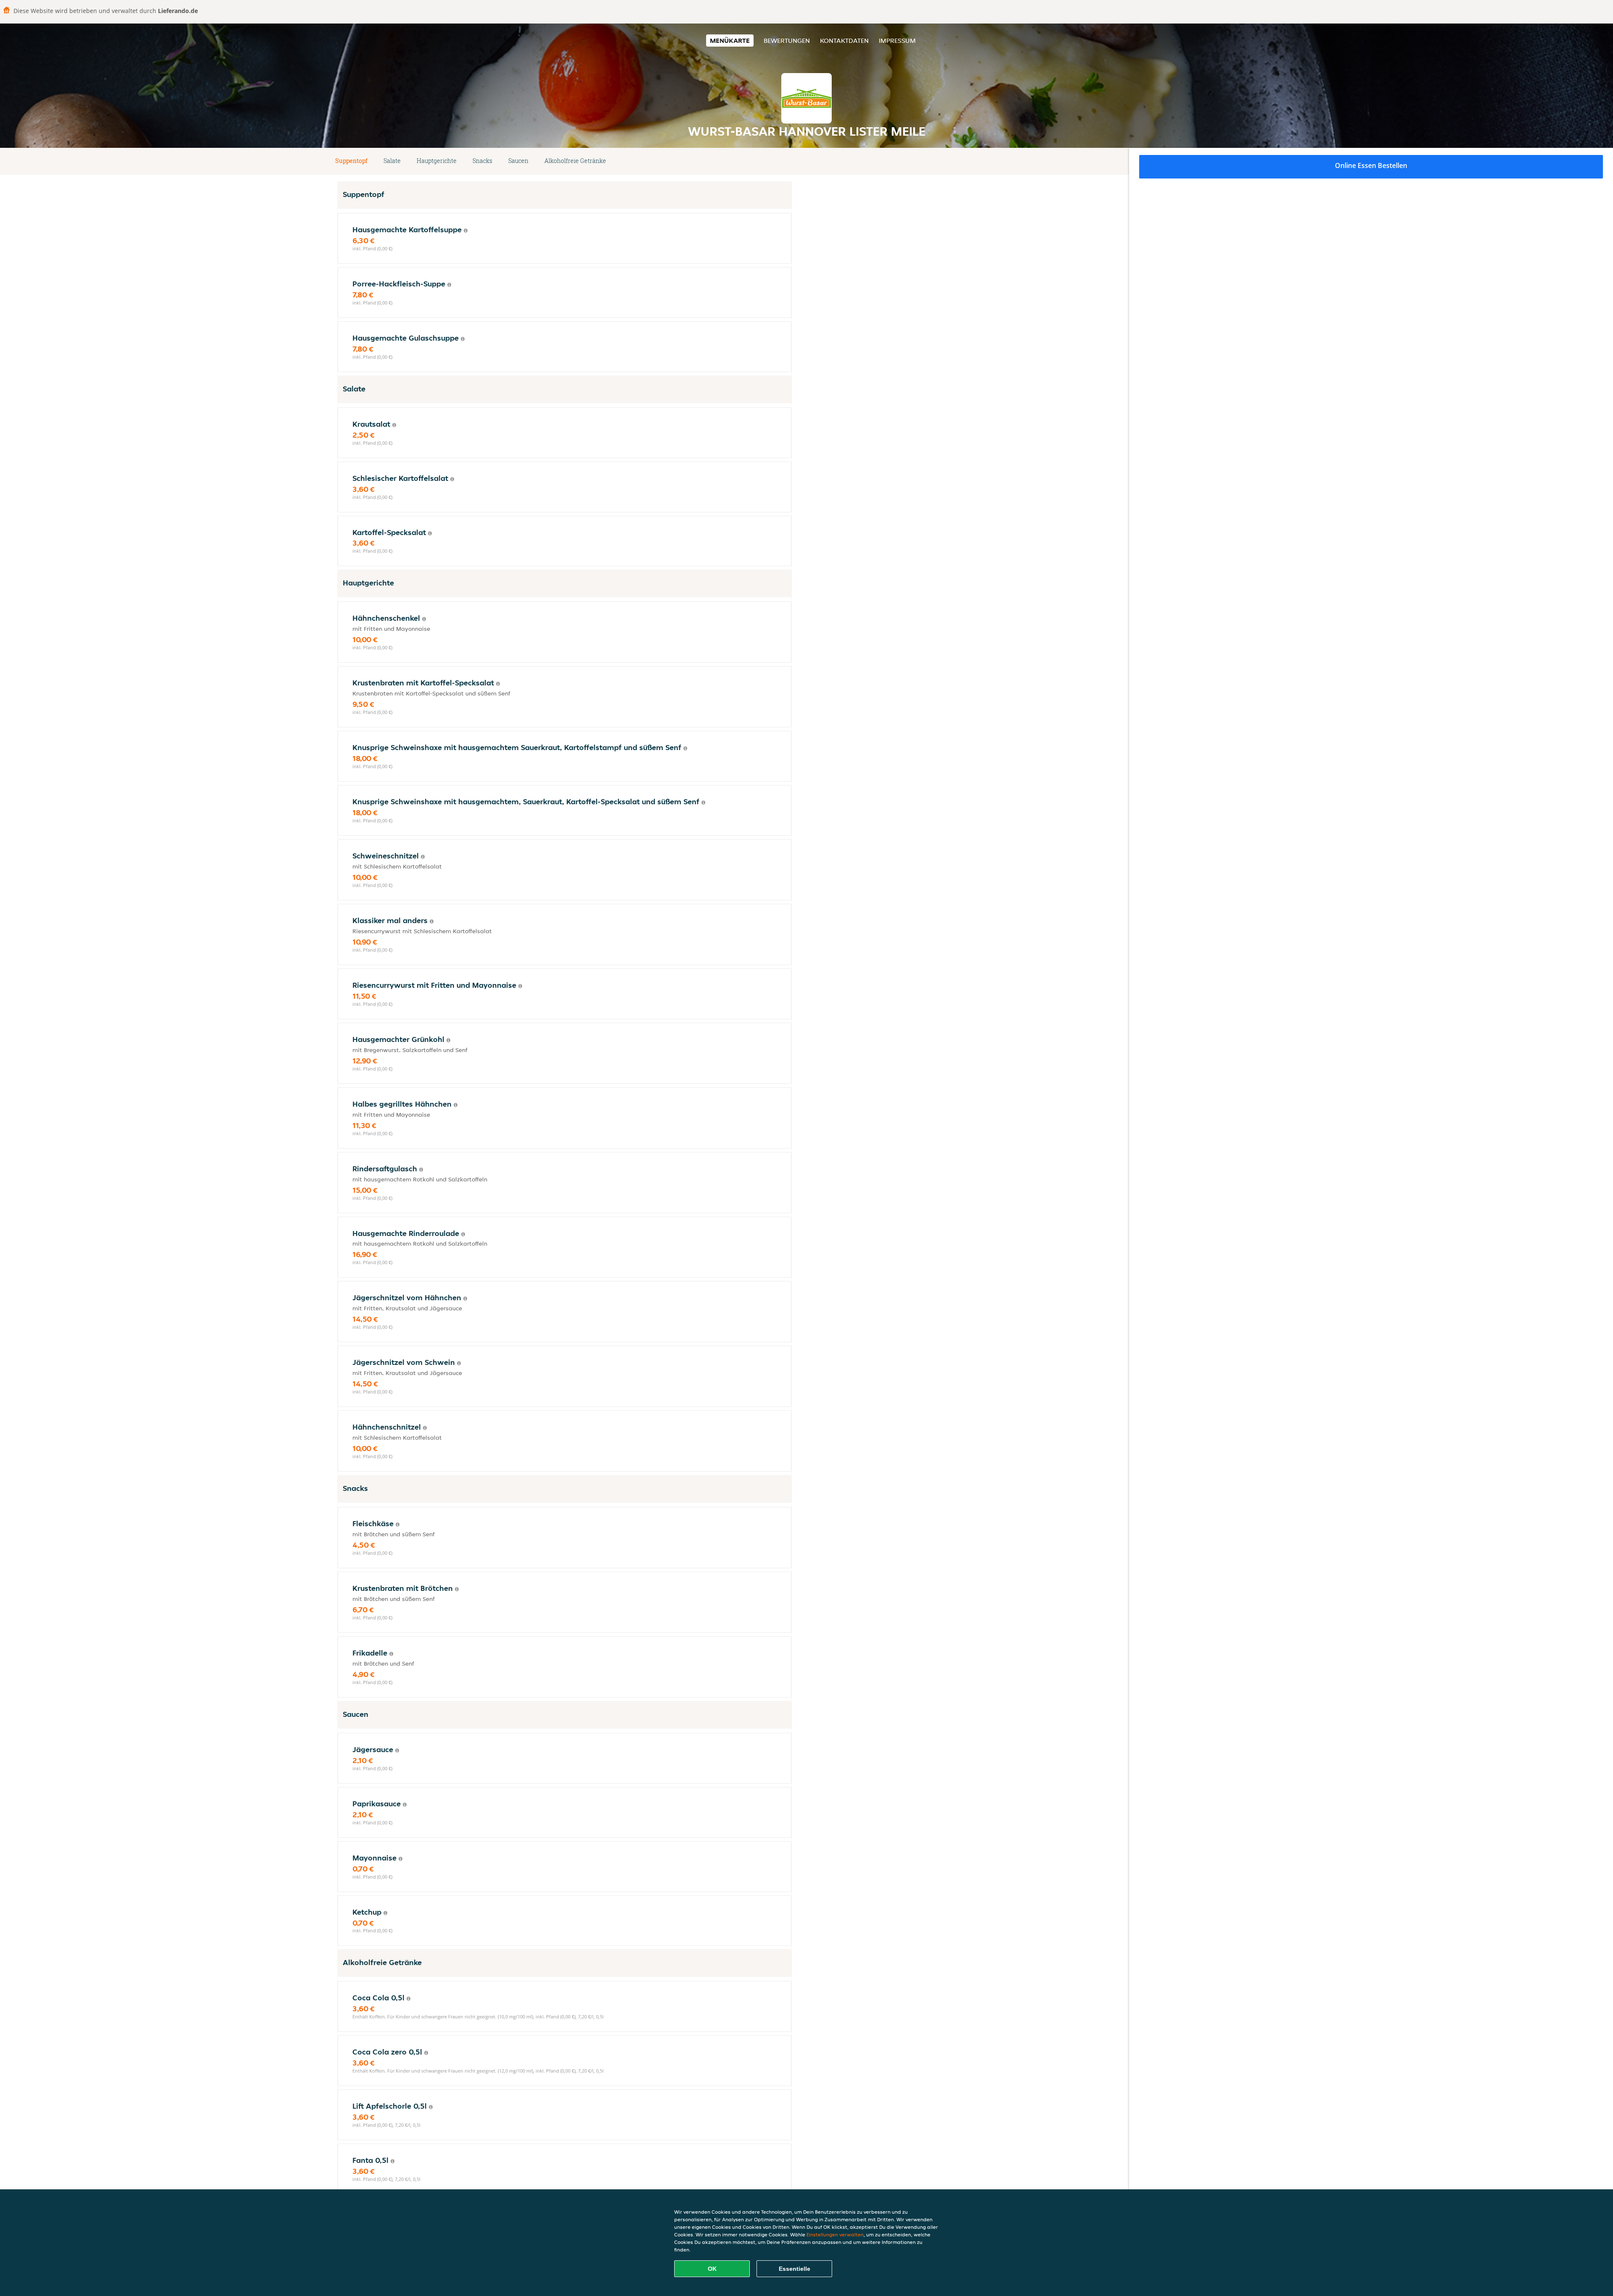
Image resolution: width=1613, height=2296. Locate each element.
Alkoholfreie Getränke (575, 161)
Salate (392, 161)
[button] (788, 161)
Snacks (482, 161)
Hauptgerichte (437, 161)
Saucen (518, 161)
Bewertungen (787, 41)
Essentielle (795, 2269)
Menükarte (730, 41)
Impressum (897, 41)
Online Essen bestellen (1371, 165)
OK (712, 2269)
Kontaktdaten (844, 41)
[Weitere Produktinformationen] (466, 231)
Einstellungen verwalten (835, 2234)
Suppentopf (351, 161)
